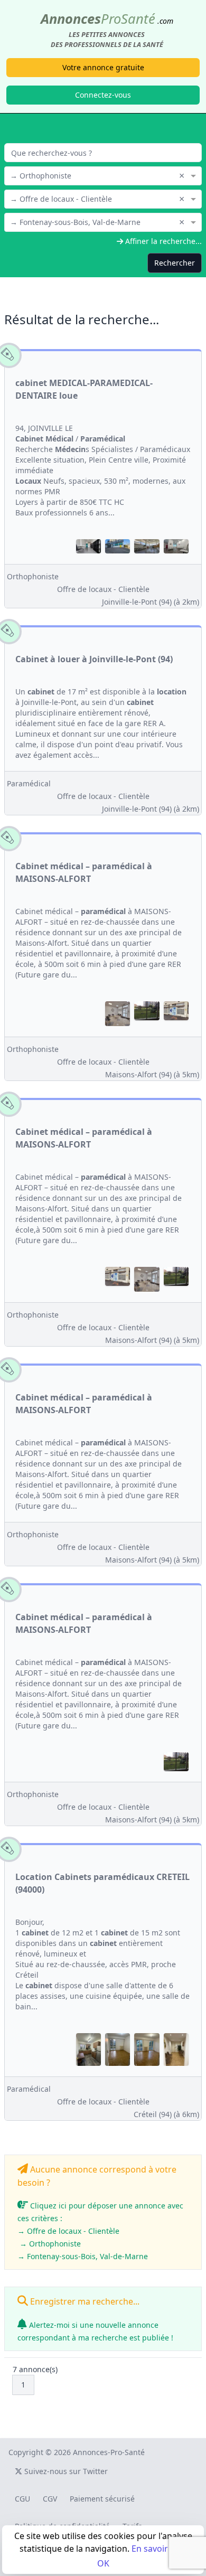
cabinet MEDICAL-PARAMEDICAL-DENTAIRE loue (84, 389)
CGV (50, 2499)
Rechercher (175, 263)
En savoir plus (159, 2549)
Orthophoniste (33, 576)
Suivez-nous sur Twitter (65, 2471)
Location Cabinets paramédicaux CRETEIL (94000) (102, 1883)
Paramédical (29, 783)
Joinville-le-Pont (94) (151, 602)
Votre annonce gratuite (103, 67)
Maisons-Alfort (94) (152, 1074)
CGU (22, 2499)
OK (103, 2563)
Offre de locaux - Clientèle (103, 589)
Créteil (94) (166, 2114)
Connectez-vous (103, 95)
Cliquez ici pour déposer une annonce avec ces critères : (100, 2231)
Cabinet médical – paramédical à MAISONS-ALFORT (84, 872)
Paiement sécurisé (102, 2499)
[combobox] (103, 175)
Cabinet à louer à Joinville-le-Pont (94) (94, 659)
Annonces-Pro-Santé (109, 2452)
